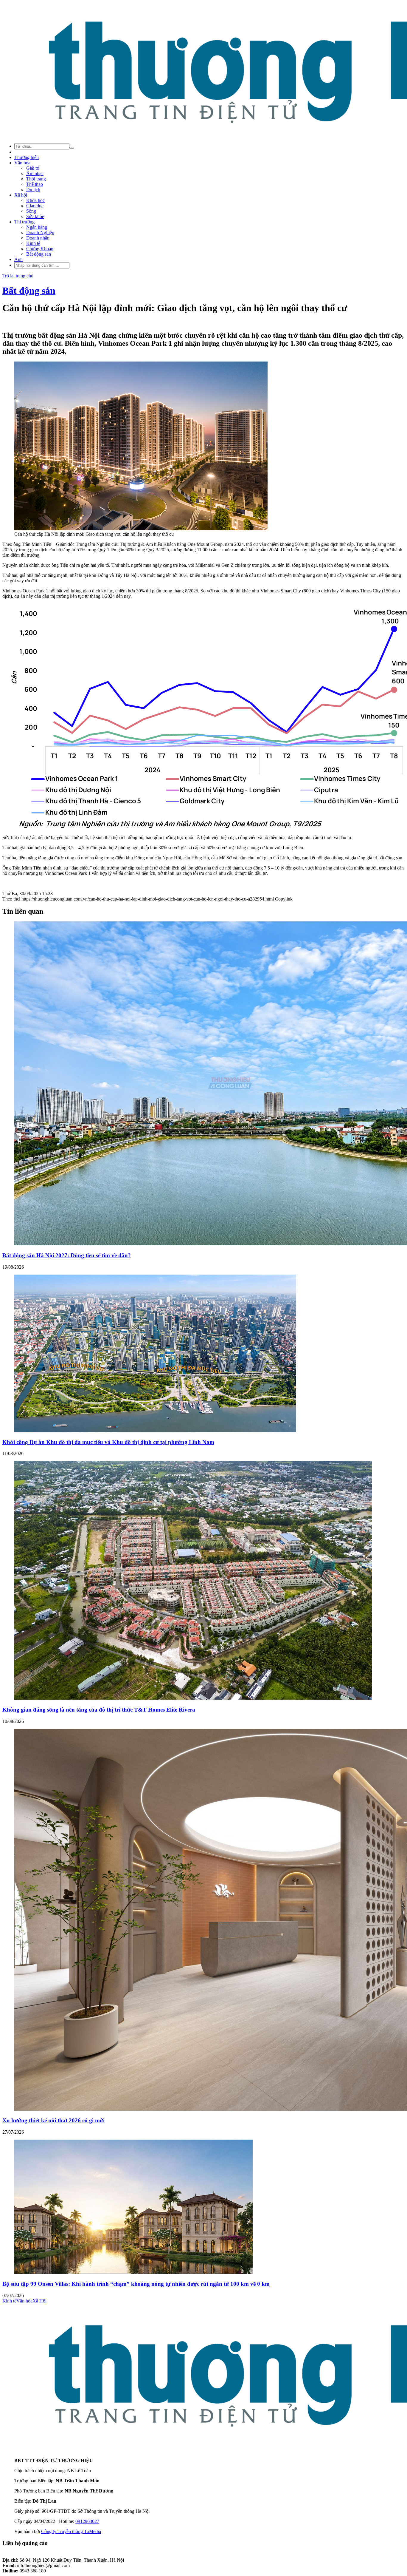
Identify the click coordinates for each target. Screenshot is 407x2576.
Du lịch (33, 190)
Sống (31, 211)
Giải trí (33, 168)
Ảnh (18, 259)
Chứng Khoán (40, 249)
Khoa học (35, 200)
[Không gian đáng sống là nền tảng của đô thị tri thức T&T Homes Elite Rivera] (193, 1698)
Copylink (283, 899)
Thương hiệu (27, 157)
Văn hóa (22, 163)
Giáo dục (35, 206)
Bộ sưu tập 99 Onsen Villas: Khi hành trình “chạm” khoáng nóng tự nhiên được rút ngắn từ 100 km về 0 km (136, 2284)
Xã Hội (39, 2301)
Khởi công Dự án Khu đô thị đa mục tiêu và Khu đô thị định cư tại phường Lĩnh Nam (108, 1442)
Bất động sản (39, 254)
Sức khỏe (35, 216)
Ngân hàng (37, 227)
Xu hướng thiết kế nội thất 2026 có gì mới (53, 2120)
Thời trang (36, 179)
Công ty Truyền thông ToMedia (71, 2531)
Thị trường (24, 222)
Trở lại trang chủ (18, 276)
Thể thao (35, 184)
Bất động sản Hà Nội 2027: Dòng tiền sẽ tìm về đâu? (67, 1255)
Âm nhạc (35, 173)
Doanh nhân (38, 238)
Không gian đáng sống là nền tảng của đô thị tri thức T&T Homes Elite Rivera (99, 1710)
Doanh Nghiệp (40, 233)
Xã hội (21, 195)
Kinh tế (33, 243)
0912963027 (87, 2521)
